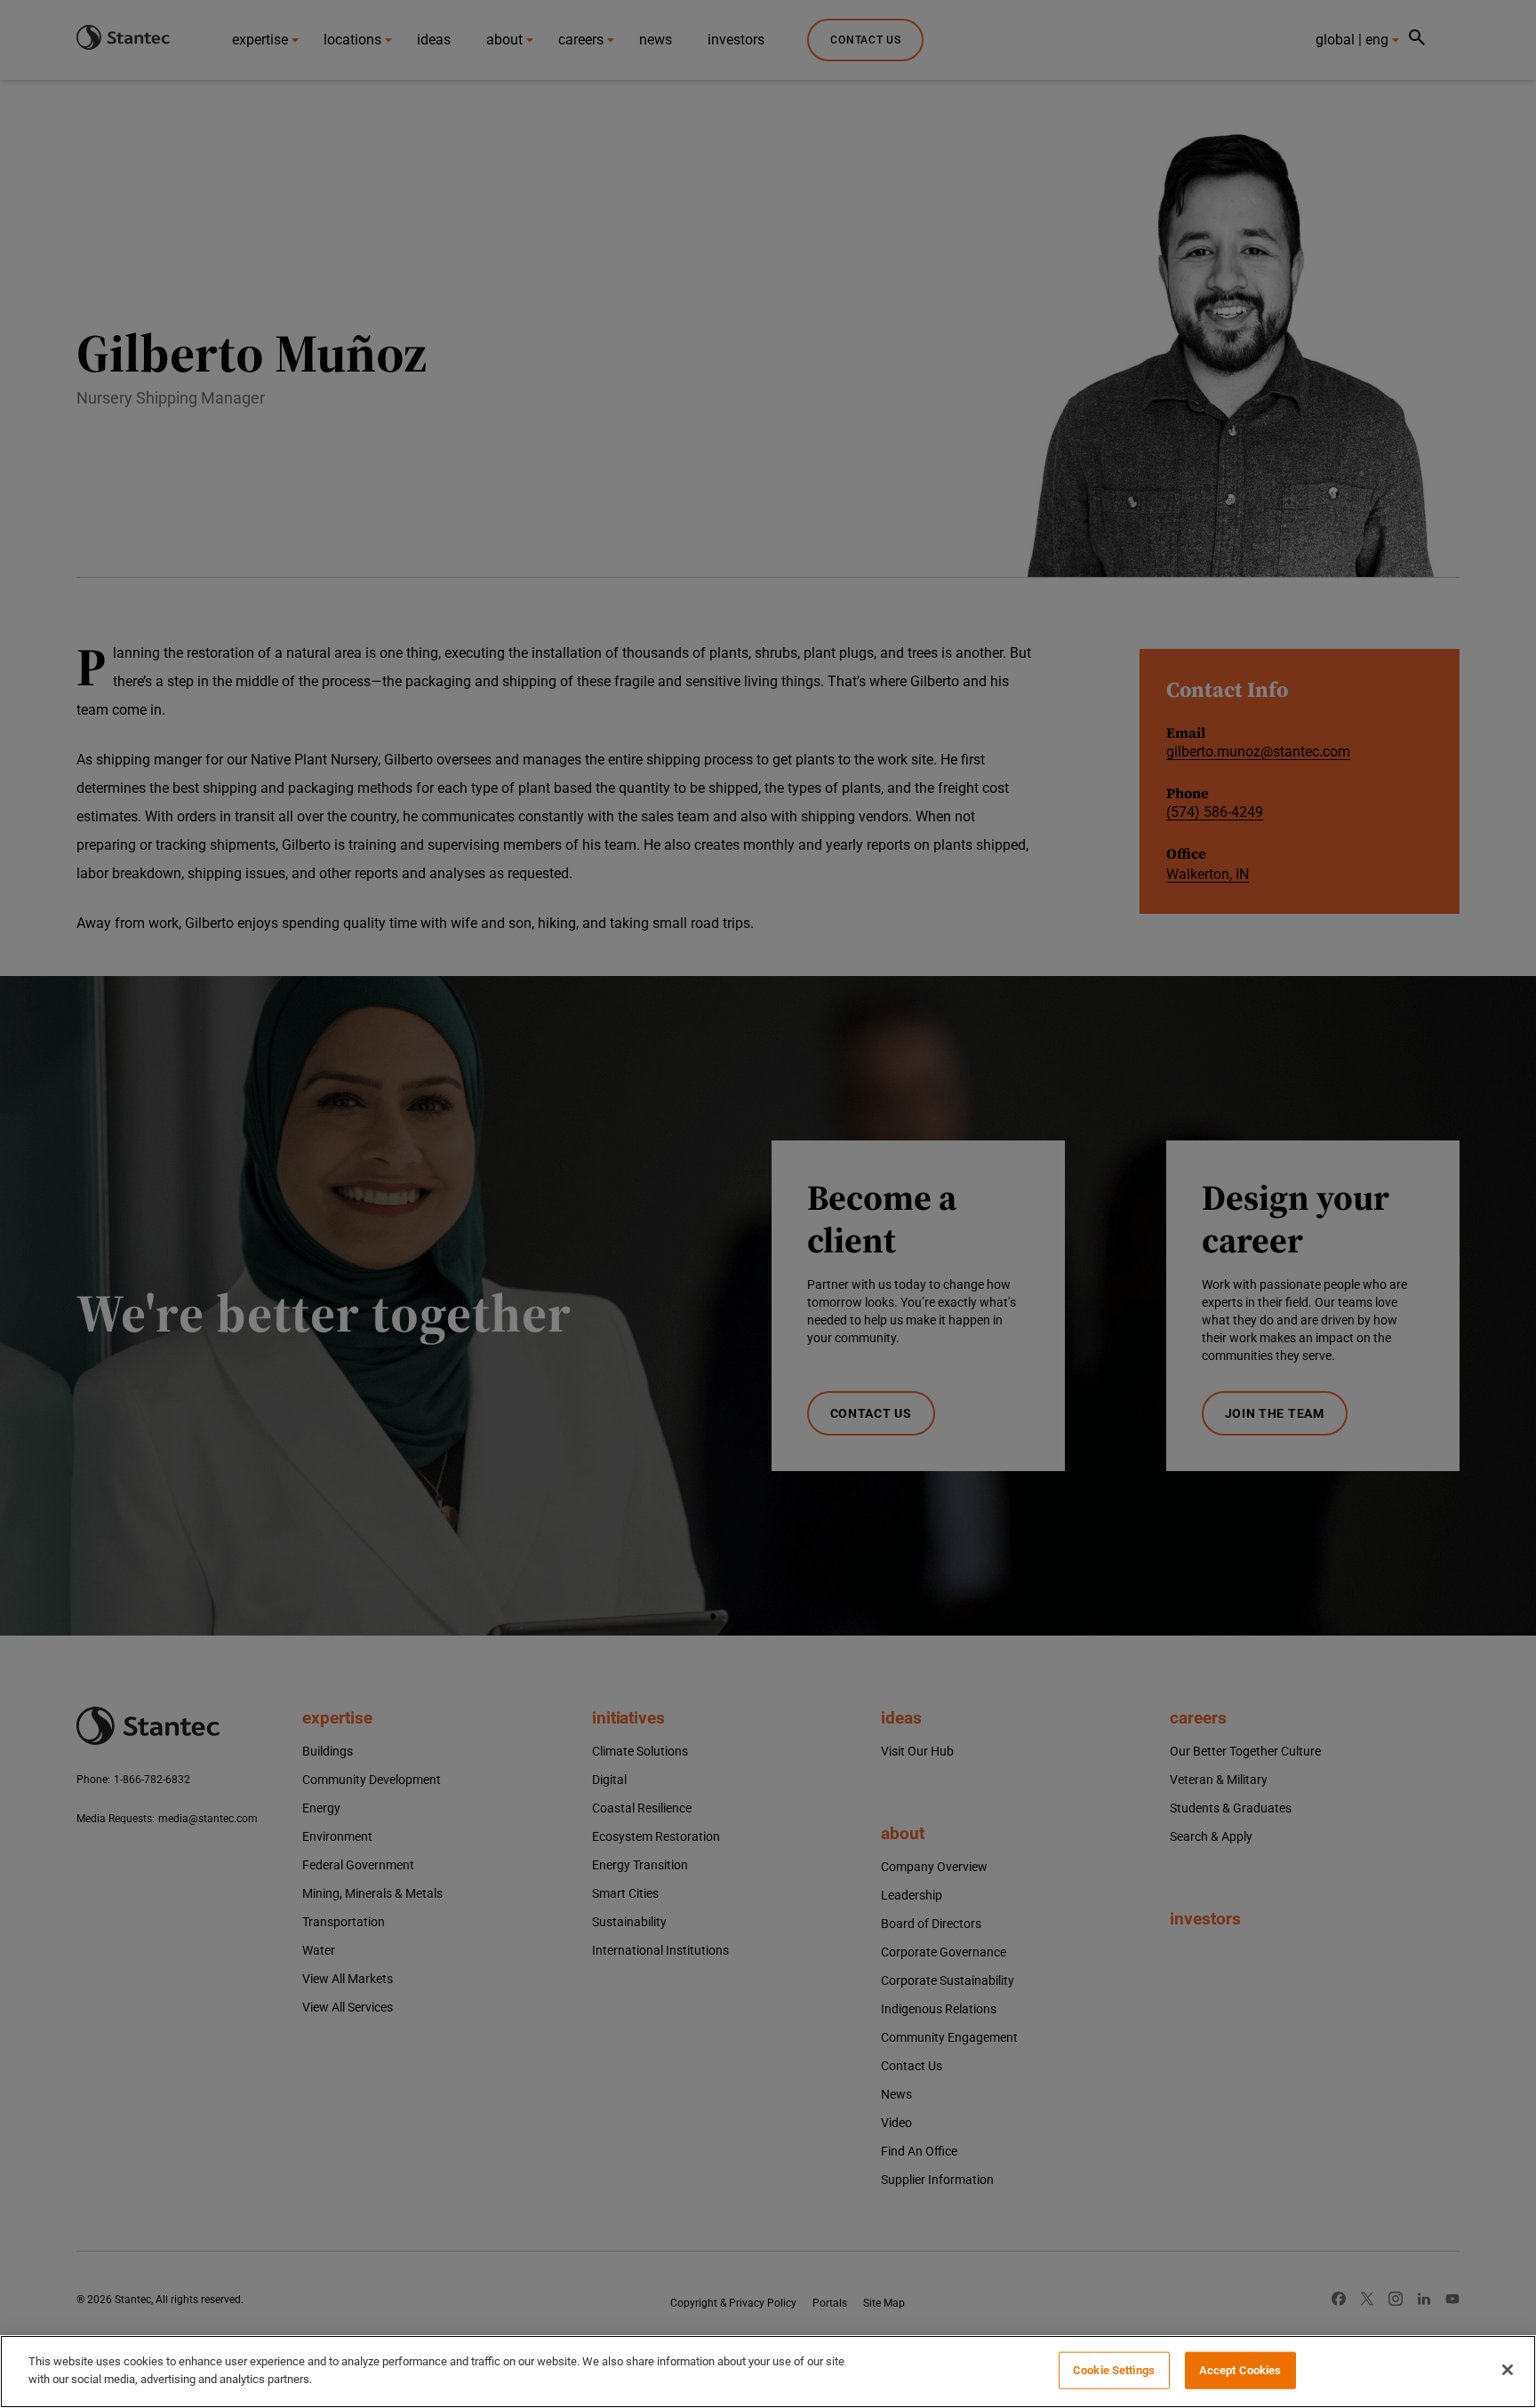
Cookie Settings (1114, 2370)
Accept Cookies (1240, 2370)
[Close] (1508, 2370)
